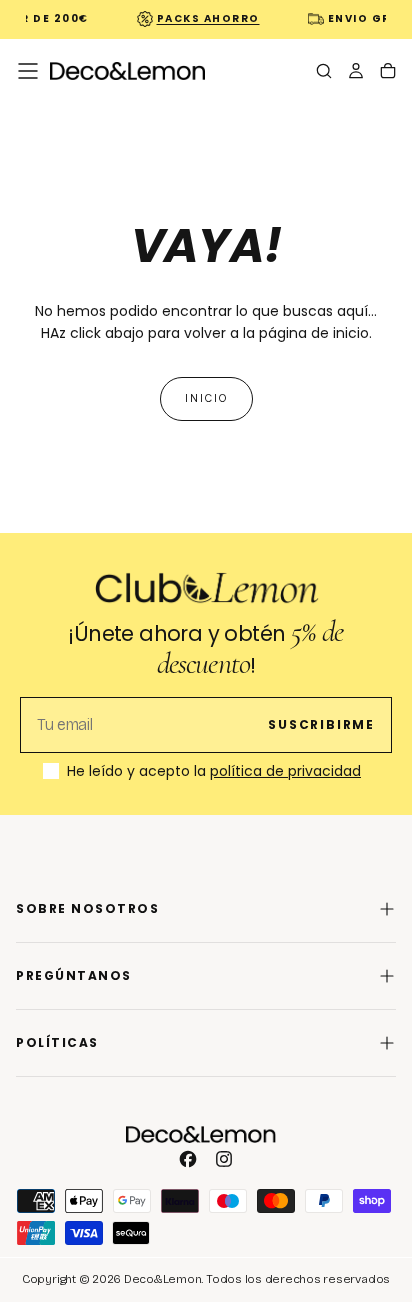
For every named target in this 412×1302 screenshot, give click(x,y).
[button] (28, 71)
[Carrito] (388, 73)
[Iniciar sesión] (356, 73)
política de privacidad (285, 771)
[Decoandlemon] (201, 1134)
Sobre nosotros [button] (87, 908)
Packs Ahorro (204, 18)
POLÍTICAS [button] (57, 1042)
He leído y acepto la (214, 772)
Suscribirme (321, 724)
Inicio (206, 398)
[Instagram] (224, 1159)
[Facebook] (188, 1159)
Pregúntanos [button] (74, 975)
